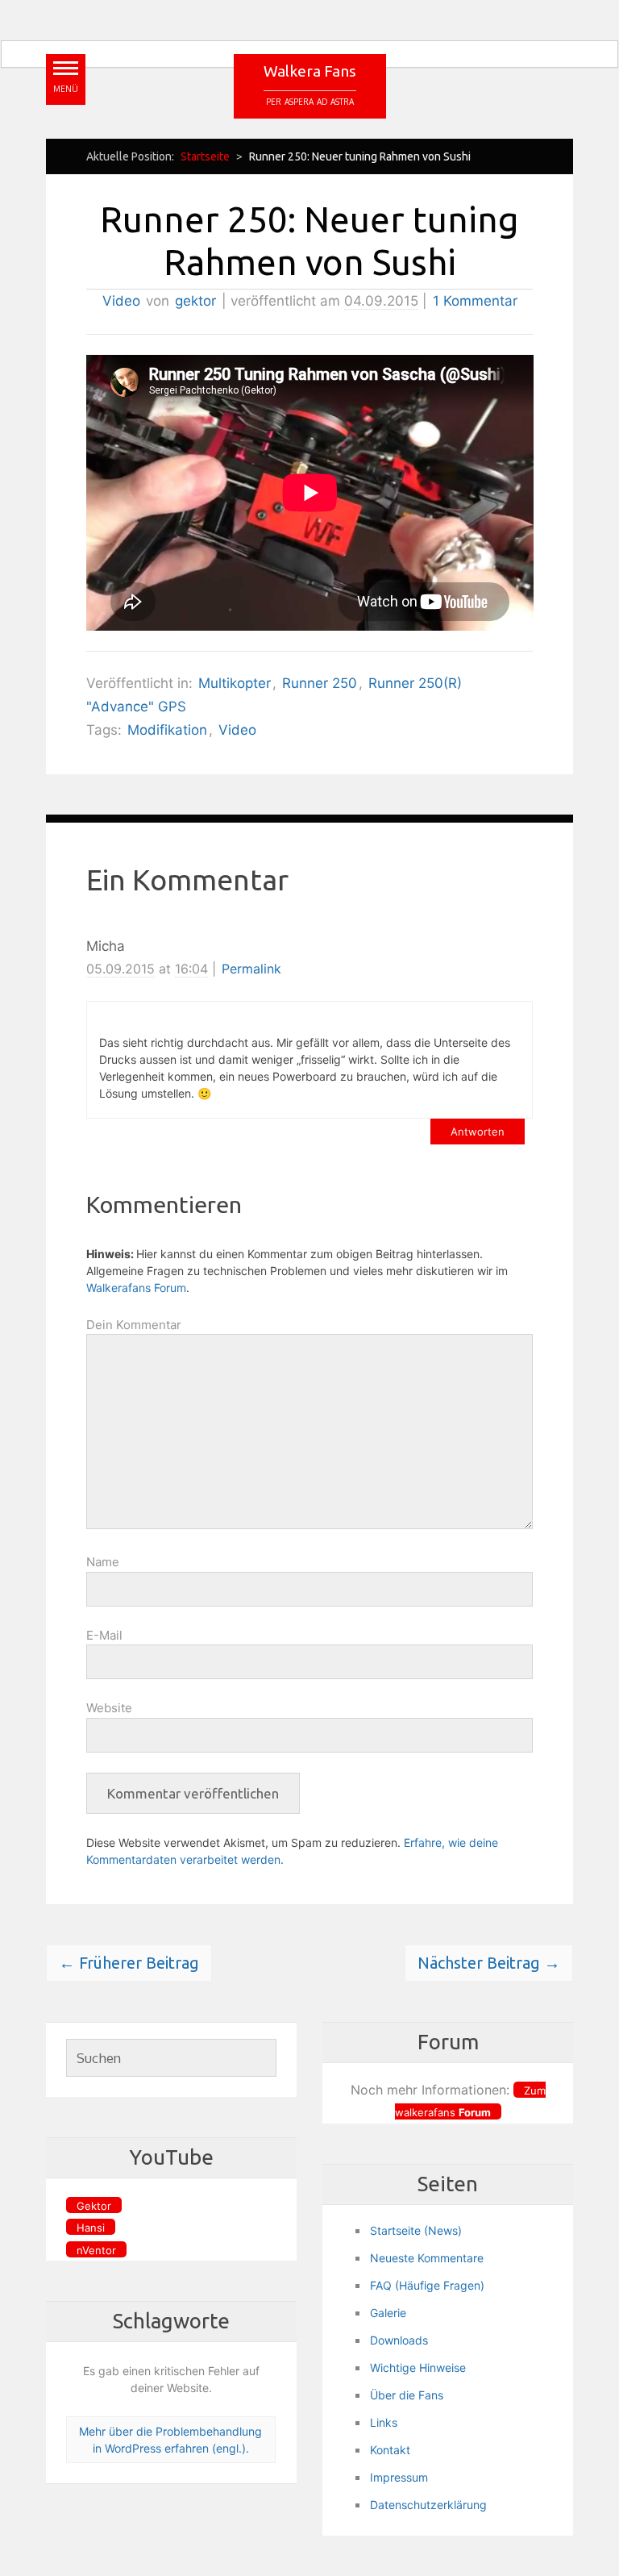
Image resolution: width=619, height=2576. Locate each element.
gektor (195, 301)
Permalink (251, 969)
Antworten (478, 1132)
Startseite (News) (416, 2230)
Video (121, 301)
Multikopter (235, 683)
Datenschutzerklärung (428, 2505)
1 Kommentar (475, 301)
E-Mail (104, 1635)
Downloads (399, 2340)
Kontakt (390, 2450)
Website (109, 1708)
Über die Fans (407, 2395)
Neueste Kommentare (427, 2258)
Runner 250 (320, 683)
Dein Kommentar (134, 1325)
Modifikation (167, 730)
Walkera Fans (310, 71)
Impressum (399, 2477)
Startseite (205, 156)
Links (384, 2422)
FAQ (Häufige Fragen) (427, 2285)
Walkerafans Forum (136, 1288)
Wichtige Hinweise (418, 2368)
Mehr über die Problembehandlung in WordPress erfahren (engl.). (170, 2440)
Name (103, 1562)
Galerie (388, 2313)
